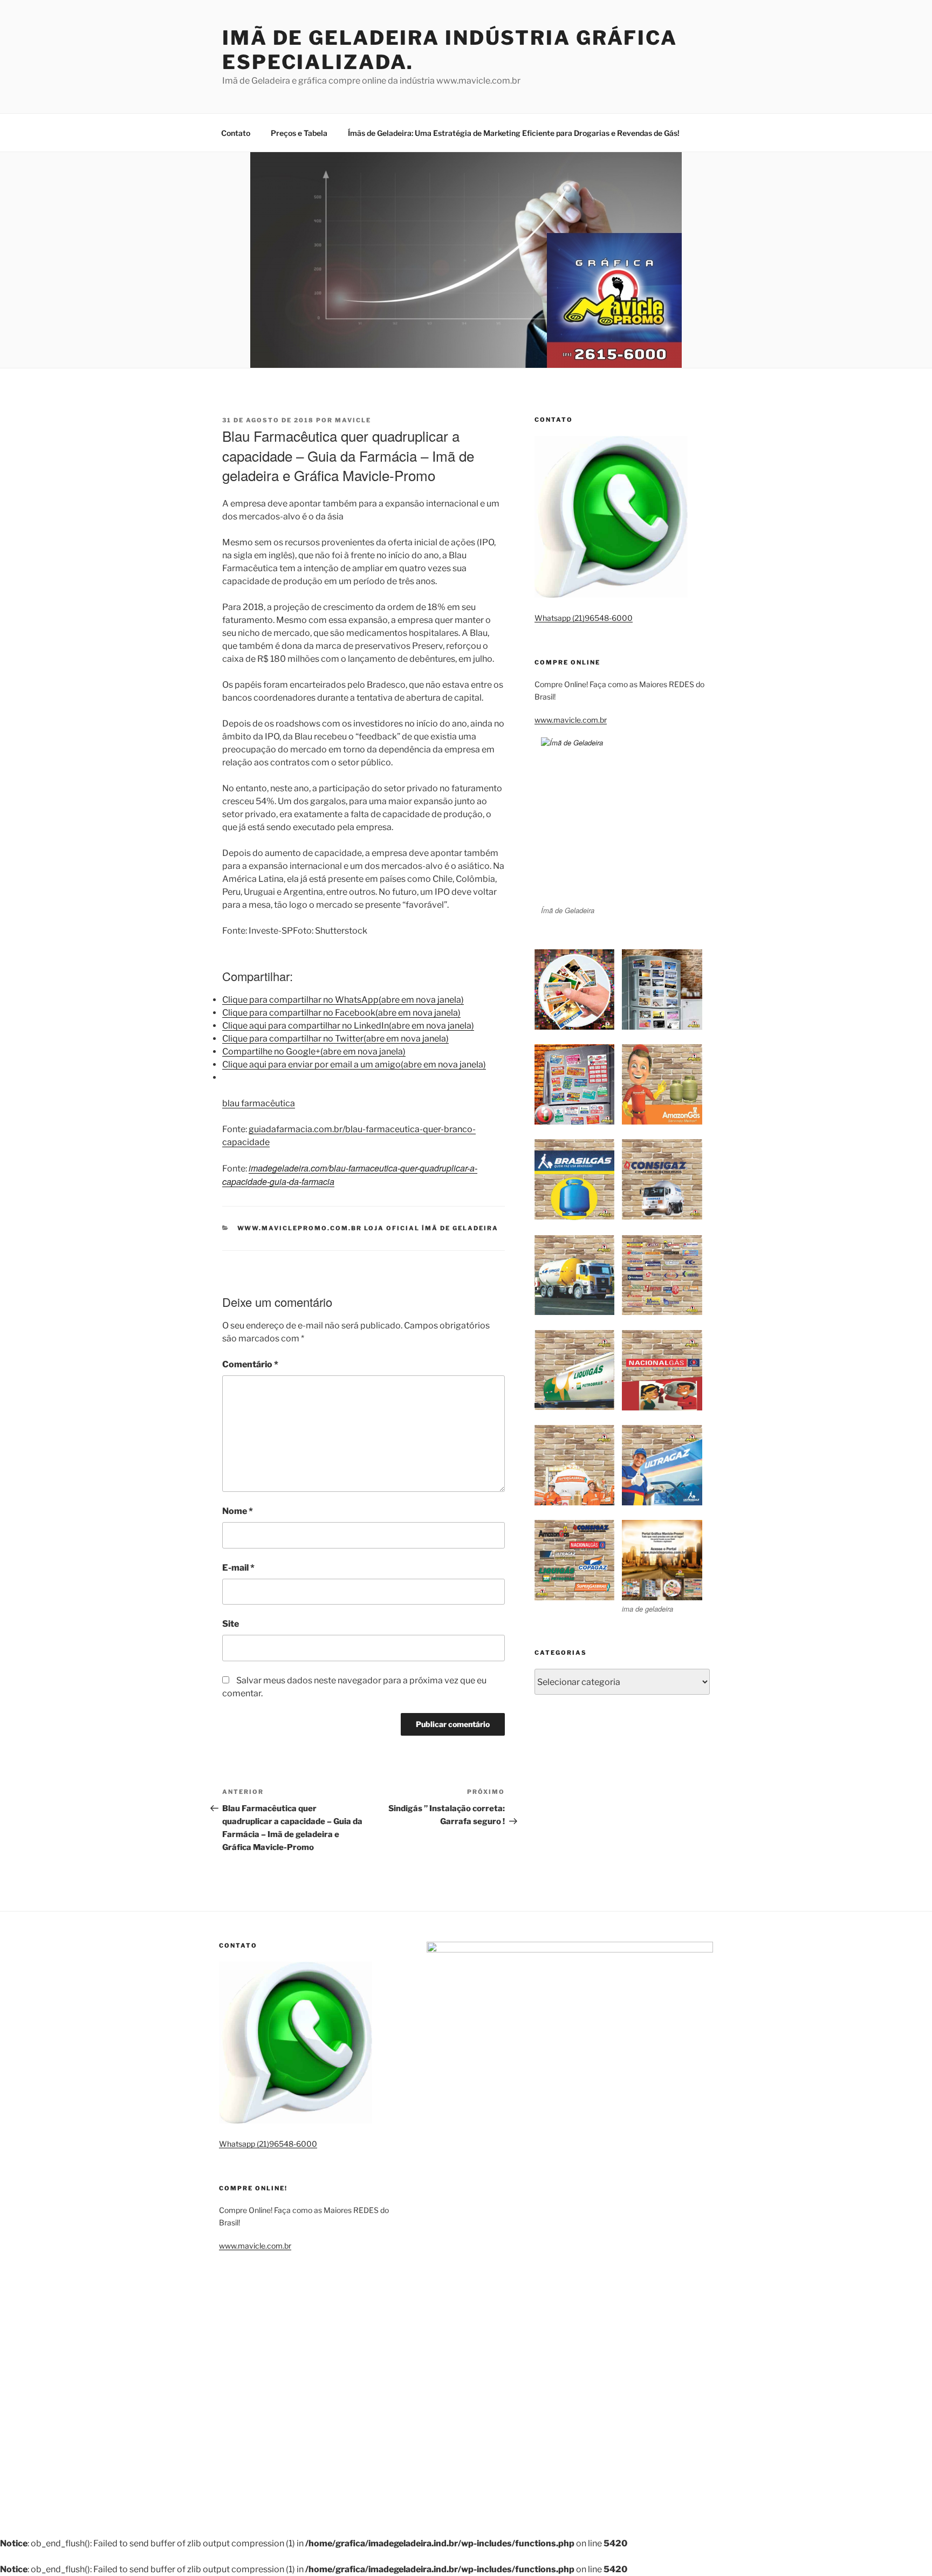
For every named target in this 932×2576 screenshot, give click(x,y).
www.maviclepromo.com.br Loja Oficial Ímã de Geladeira (368, 1228)
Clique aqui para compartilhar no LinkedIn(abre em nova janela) (348, 1026)
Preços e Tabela (299, 133)
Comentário (250, 1364)
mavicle (353, 420)
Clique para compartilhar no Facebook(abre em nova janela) (341, 1013)
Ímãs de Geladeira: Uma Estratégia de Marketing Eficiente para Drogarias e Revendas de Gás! (514, 133)
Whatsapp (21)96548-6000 (584, 618)
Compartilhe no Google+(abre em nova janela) (314, 1051)
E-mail (238, 1568)
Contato (236, 133)
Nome (238, 1511)
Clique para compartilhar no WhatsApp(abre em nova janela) (343, 1000)
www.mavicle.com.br (571, 720)
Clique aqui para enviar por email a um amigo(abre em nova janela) (354, 1064)
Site (231, 1624)
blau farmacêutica (259, 1103)
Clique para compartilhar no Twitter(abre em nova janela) (335, 1039)
